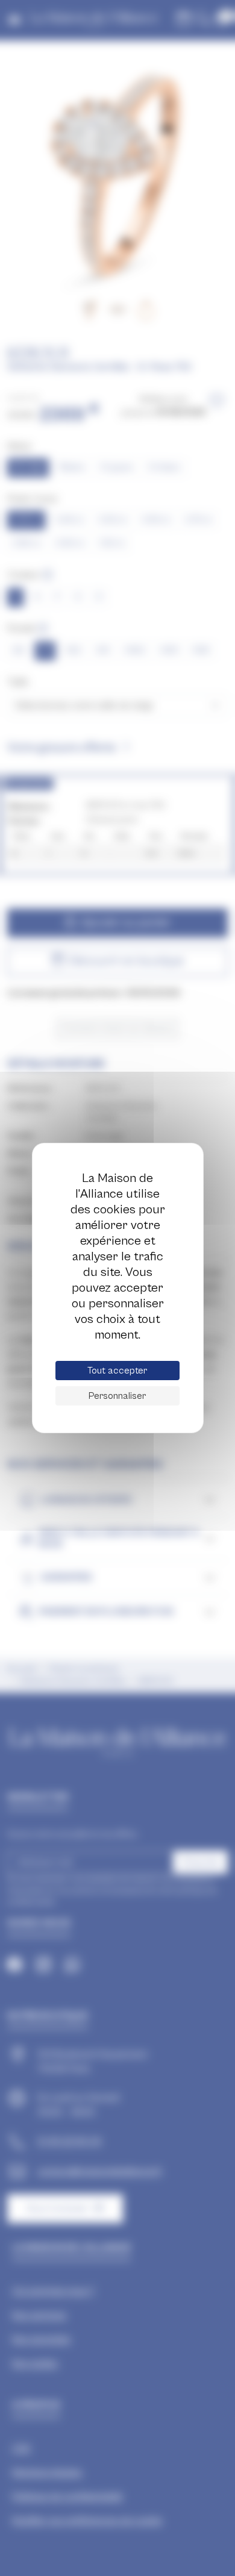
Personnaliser (117, 1396)
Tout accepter (117, 1371)
